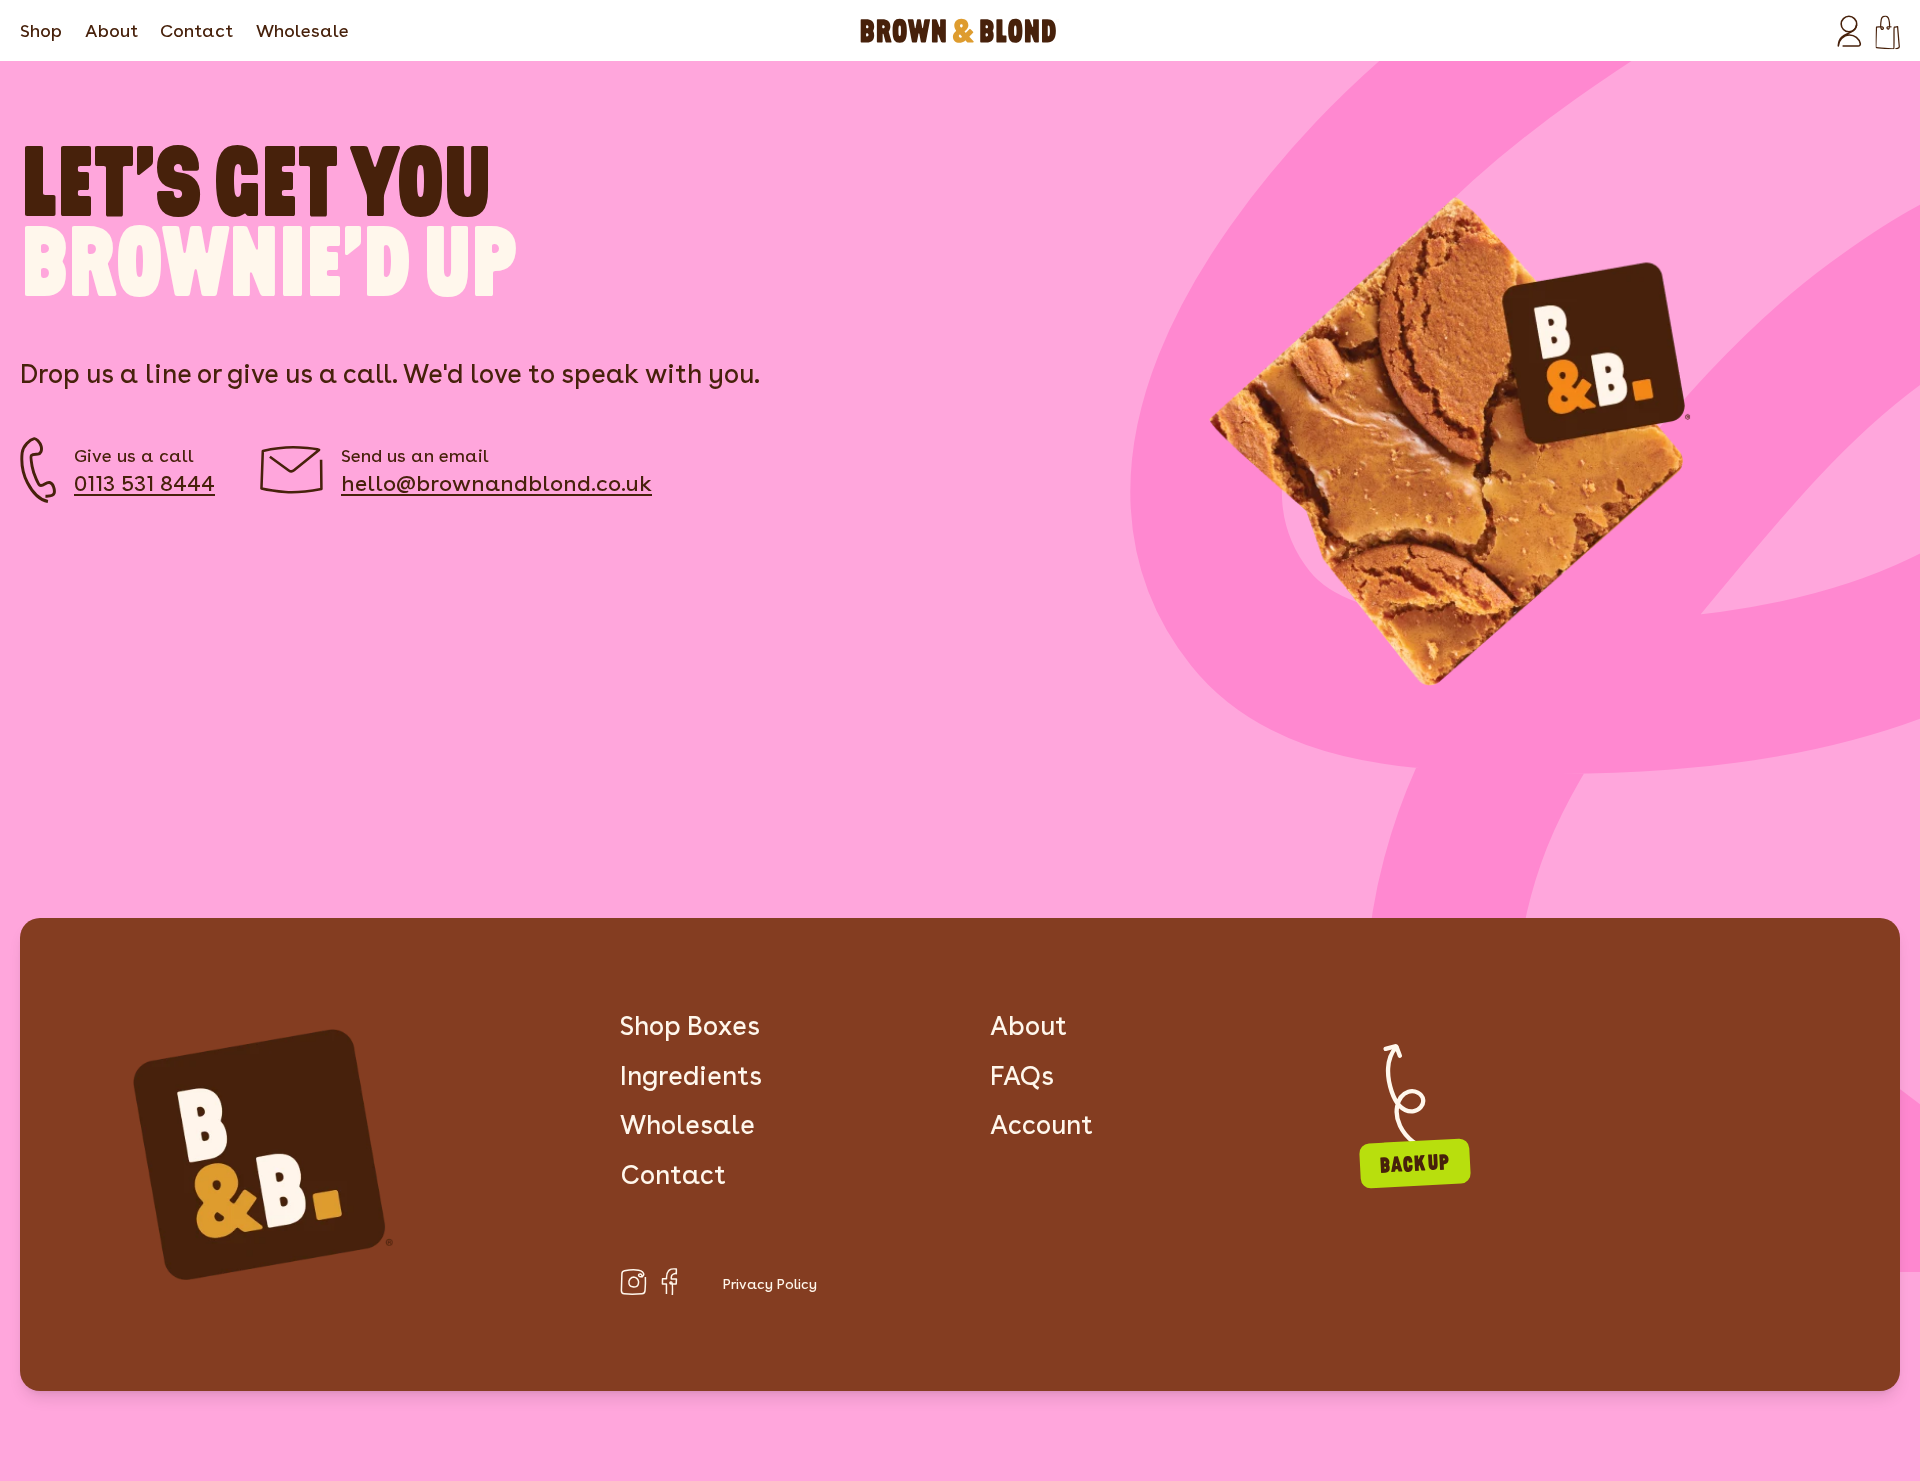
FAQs (1022, 1075)
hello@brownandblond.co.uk (496, 483)
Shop (41, 30)
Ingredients (691, 1075)
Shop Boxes (690, 1025)
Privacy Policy (770, 1284)
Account (1041, 1124)
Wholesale (302, 30)
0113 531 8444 (144, 483)
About (111, 30)
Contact (196, 30)
